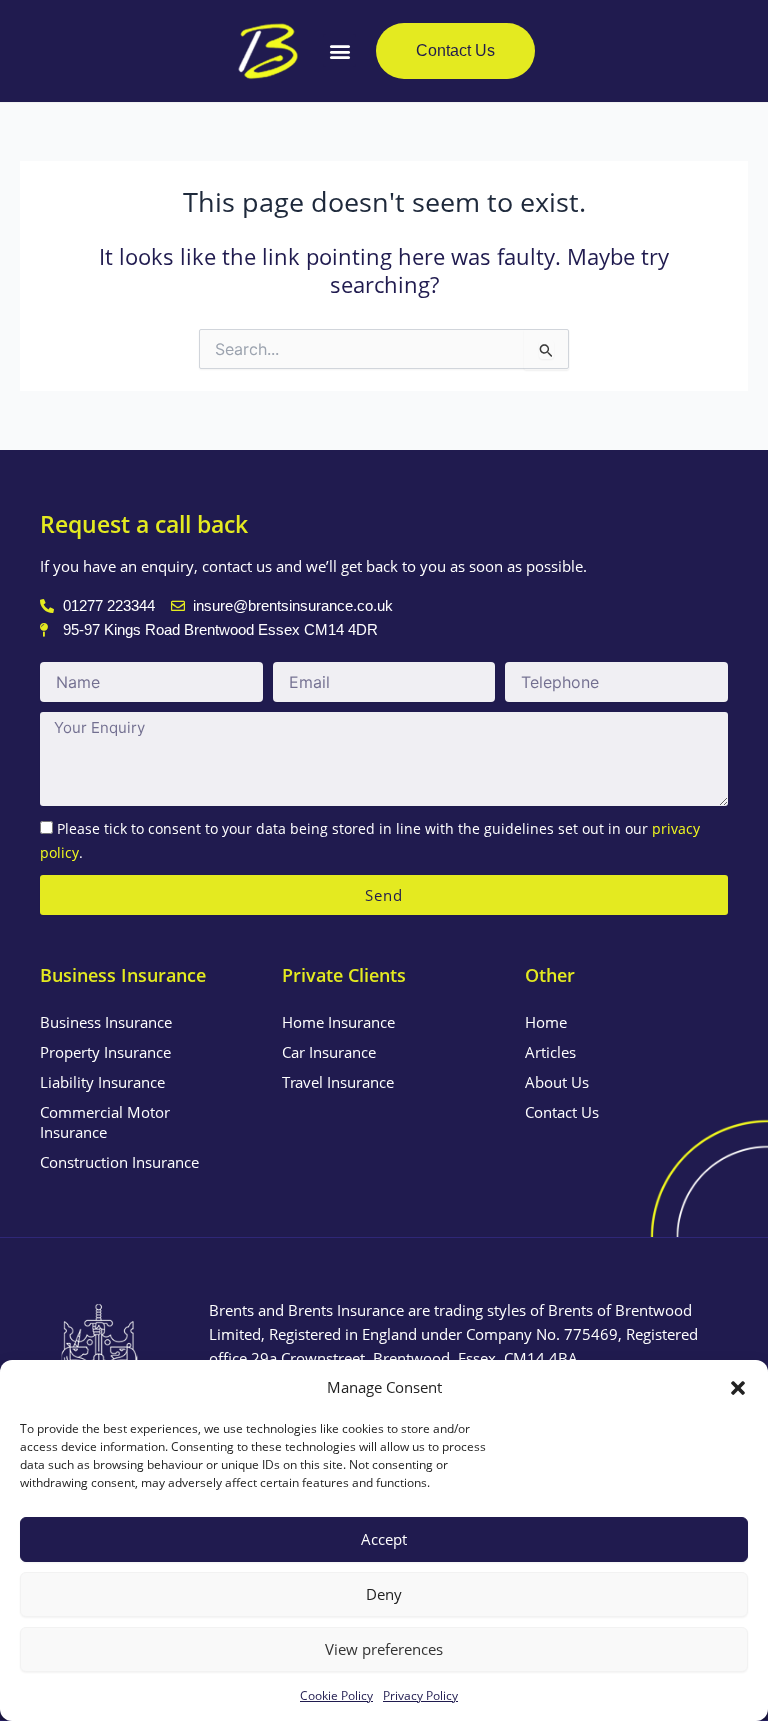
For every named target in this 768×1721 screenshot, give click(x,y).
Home (546, 1022)
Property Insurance (105, 1052)
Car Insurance (329, 1052)
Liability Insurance (102, 1082)
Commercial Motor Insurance (105, 1122)
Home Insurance (338, 1022)
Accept (384, 1539)
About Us (557, 1082)
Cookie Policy (336, 1695)
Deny (384, 1594)
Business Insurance (106, 1022)
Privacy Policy (420, 1695)
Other (550, 975)
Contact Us (562, 1112)
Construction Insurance (119, 1162)
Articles (550, 1052)
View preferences (384, 1649)
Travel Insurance (338, 1082)
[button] (738, 1388)
